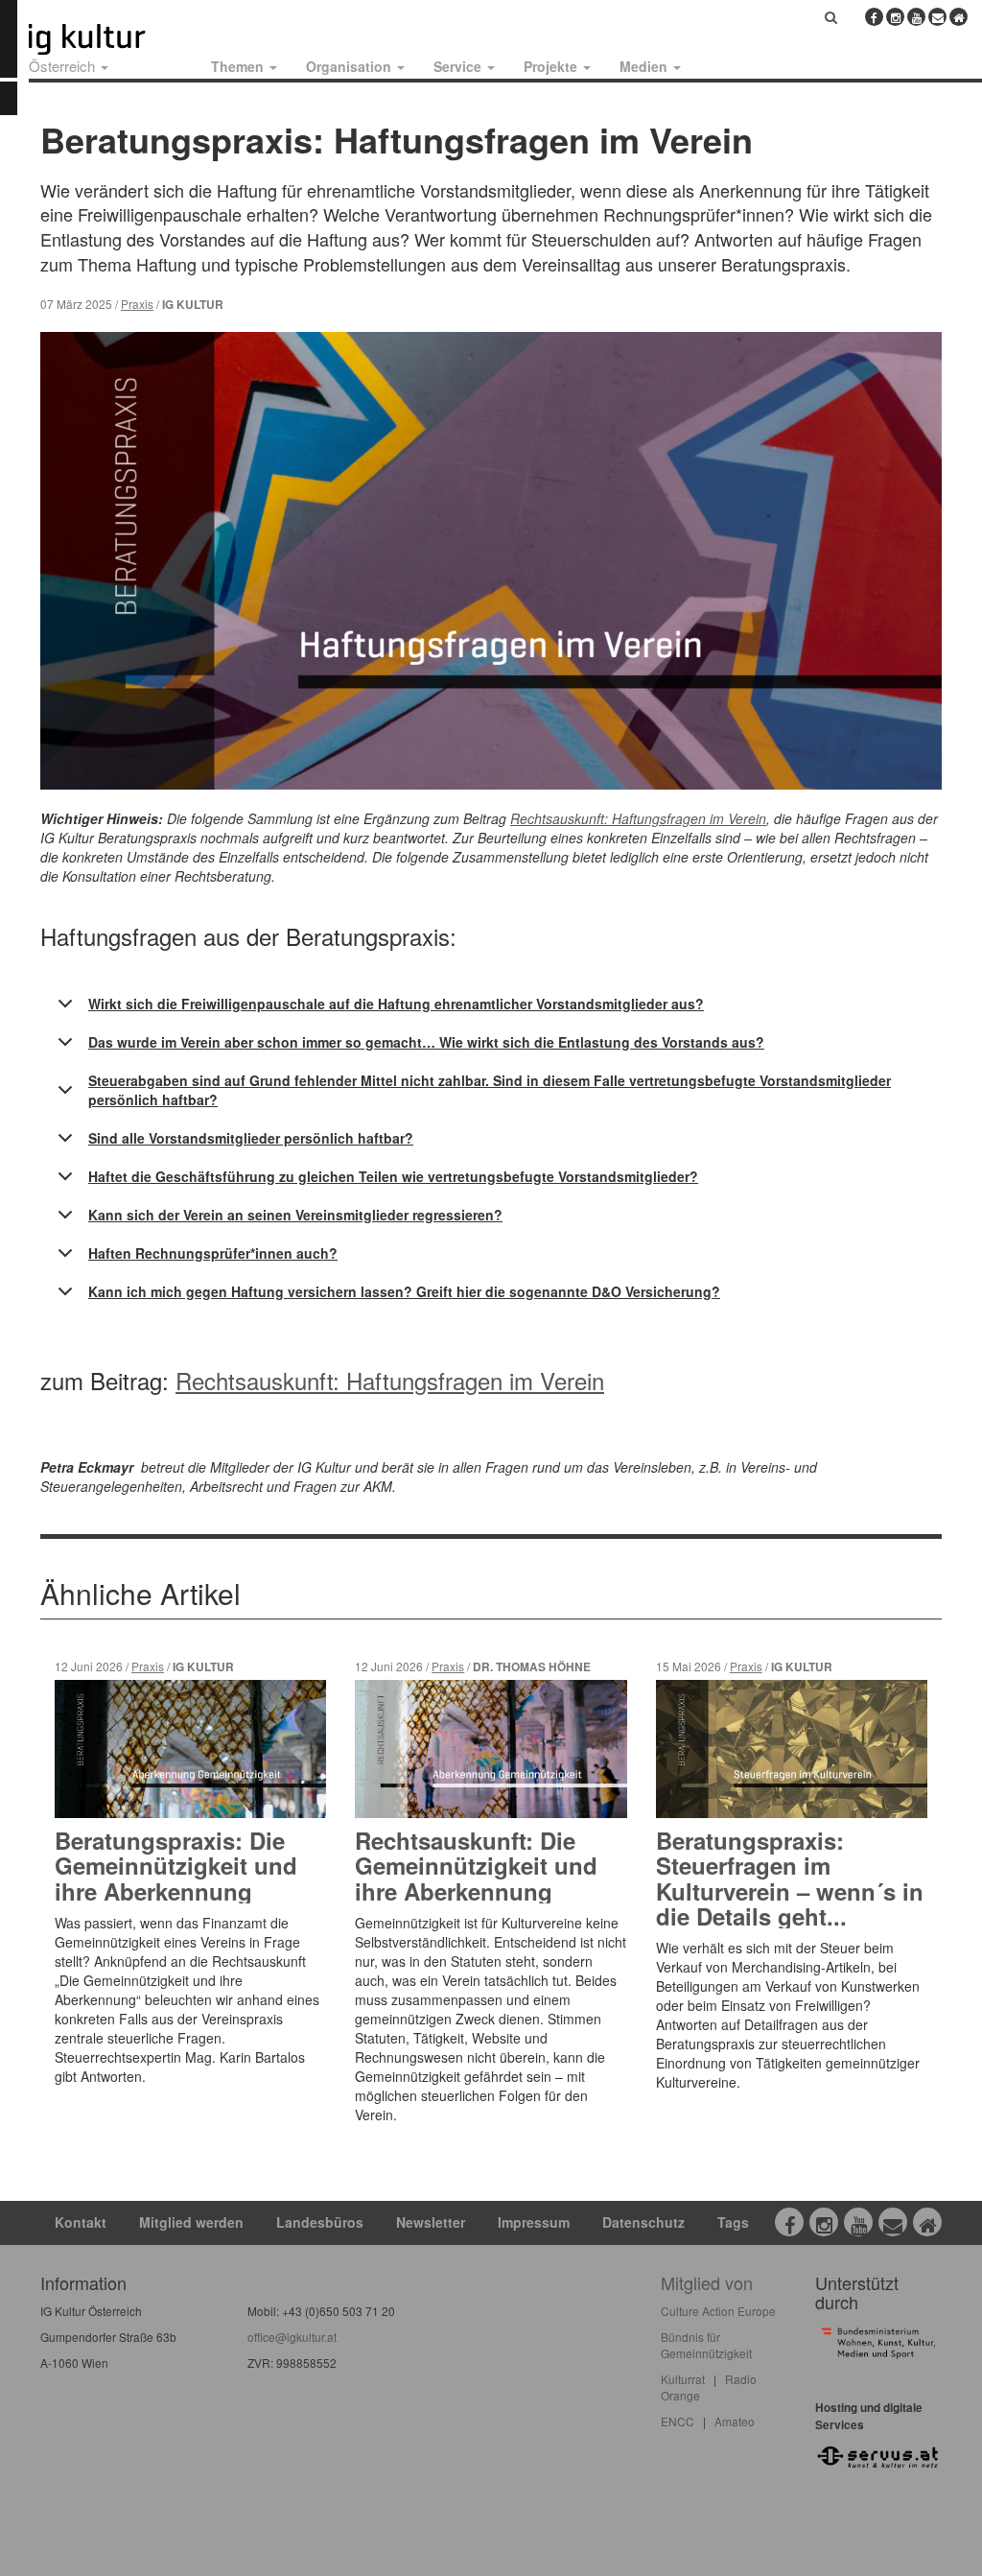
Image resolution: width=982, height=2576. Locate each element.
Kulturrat (683, 2379)
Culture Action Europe (718, 2311)
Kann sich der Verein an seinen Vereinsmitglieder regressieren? (295, 1215)
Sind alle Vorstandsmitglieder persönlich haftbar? (251, 1138)
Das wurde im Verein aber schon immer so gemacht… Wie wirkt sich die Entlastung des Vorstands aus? (426, 1042)
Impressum (534, 2222)
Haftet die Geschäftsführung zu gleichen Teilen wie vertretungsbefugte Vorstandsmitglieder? (393, 1176)
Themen (239, 66)
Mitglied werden (191, 2222)
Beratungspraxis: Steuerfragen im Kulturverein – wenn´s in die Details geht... (790, 1878)
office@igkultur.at (292, 2337)
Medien (645, 66)
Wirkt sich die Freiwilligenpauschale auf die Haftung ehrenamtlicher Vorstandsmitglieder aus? (396, 1004)
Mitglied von (707, 2282)
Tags (733, 2222)
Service (459, 66)
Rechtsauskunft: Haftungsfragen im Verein (390, 1380)
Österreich (64, 66)
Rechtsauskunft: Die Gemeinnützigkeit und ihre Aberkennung (476, 1866)
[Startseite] (108, 39)
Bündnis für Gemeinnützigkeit (706, 2345)
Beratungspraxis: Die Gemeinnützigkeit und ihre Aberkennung (176, 1866)
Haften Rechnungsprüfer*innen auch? (213, 1253)
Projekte (552, 66)
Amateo (735, 2421)
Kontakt (81, 2222)
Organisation (351, 66)
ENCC (678, 2421)
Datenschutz (643, 2222)
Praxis (137, 304)
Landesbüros (320, 2222)
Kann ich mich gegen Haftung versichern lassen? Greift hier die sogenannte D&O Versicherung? (404, 1291)
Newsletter (431, 2222)
